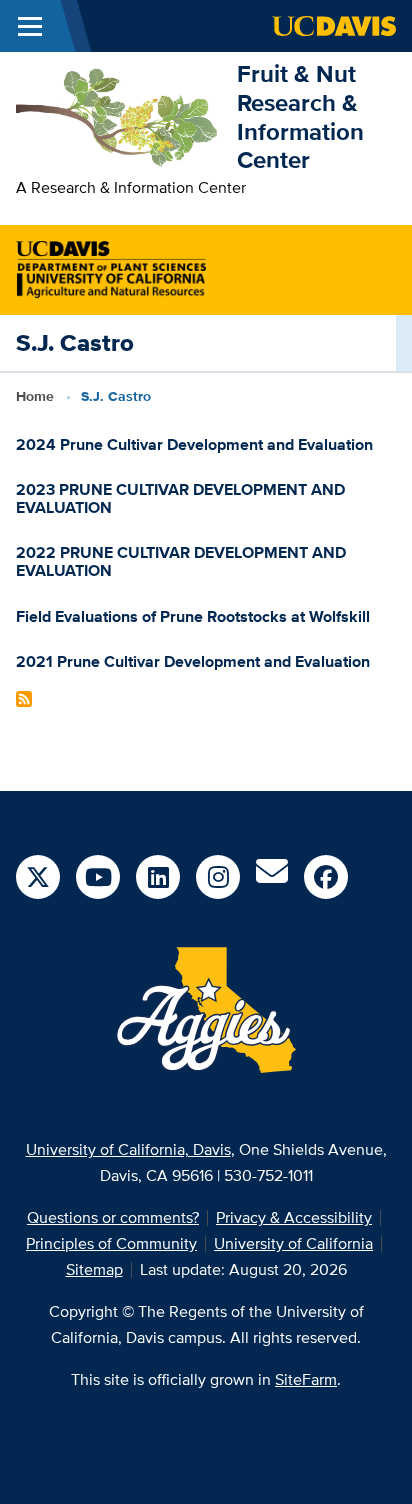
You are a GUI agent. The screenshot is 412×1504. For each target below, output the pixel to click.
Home (35, 396)
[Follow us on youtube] (98, 877)
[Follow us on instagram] (218, 877)
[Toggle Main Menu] (30, 26)
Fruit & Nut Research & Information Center (300, 116)
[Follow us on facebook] (326, 877)
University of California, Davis (128, 1149)
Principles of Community (111, 1243)
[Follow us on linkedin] (158, 877)
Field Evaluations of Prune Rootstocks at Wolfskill (193, 616)
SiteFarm (306, 1379)
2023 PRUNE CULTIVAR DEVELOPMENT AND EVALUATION (180, 498)
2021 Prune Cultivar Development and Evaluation (193, 661)
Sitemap (94, 1269)
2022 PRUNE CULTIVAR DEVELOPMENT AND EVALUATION (181, 561)
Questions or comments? (113, 1217)
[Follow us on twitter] (38, 877)
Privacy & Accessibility (294, 1217)
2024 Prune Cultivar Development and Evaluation (194, 444)
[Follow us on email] (272, 877)
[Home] (118, 115)
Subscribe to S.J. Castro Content (24, 699)
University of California (293, 1243)
